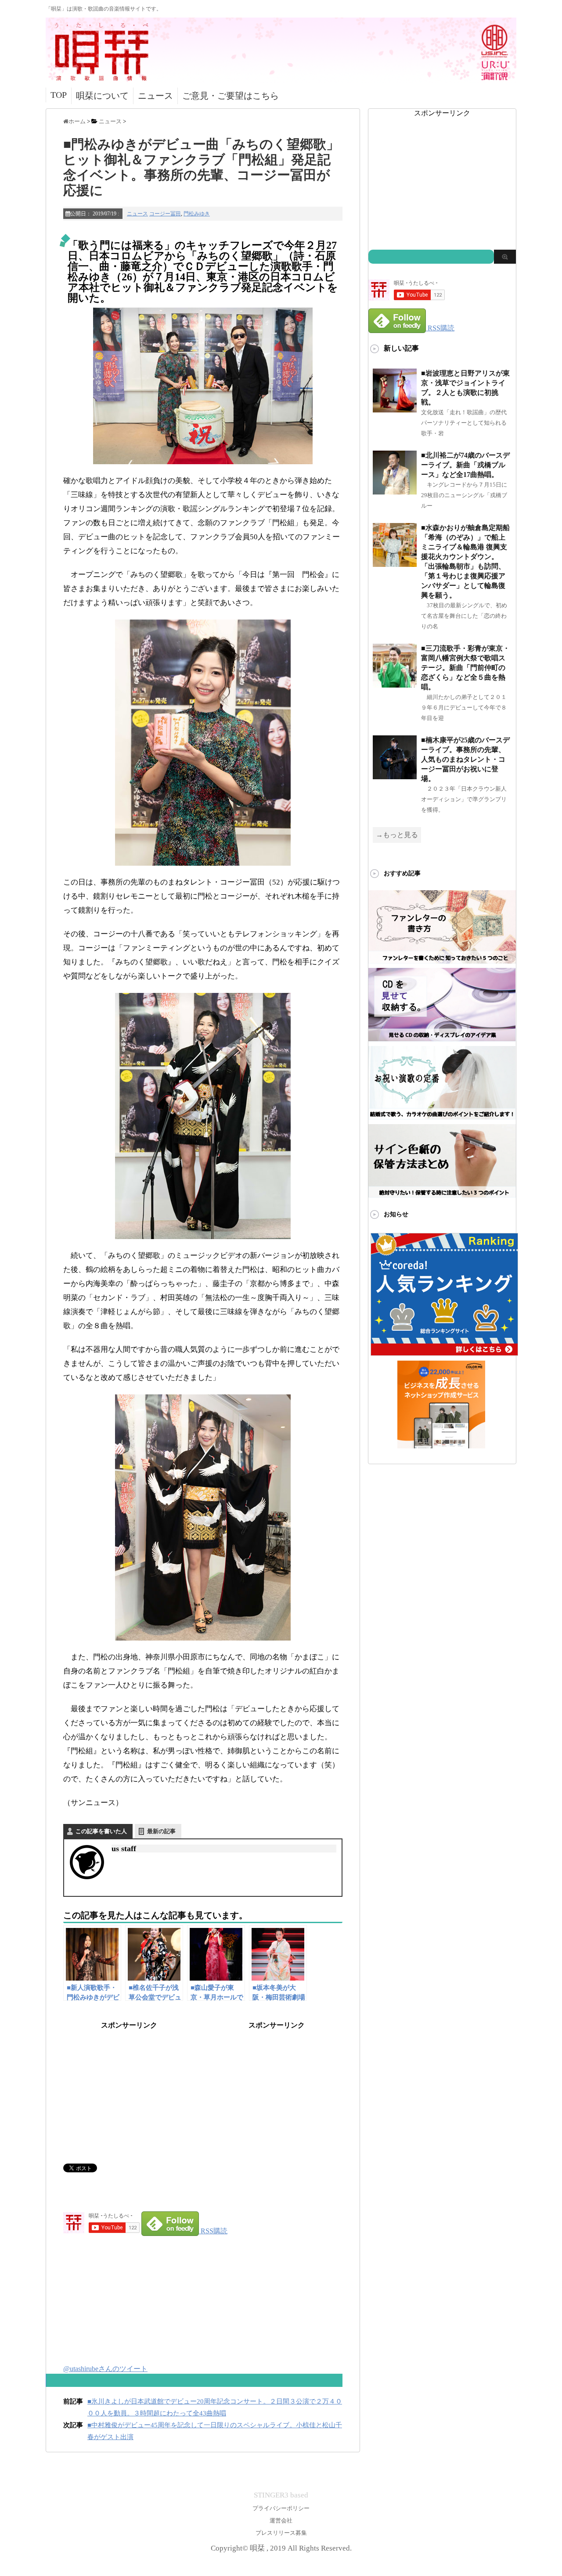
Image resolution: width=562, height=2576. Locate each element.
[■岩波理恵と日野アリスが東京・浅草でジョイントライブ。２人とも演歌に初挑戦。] (395, 409)
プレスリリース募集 (281, 2533)
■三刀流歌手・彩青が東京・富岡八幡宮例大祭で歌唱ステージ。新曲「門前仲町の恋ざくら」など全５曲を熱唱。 (465, 668)
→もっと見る (397, 835)
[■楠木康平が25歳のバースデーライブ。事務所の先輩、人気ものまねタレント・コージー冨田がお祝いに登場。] (395, 776)
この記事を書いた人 (101, 1831)
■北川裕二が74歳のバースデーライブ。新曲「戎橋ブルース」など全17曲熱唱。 (465, 465)
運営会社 (281, 2520)
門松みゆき (197, 214)
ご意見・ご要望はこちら (231, 96)
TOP (59, 95)
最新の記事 (161, 1831)
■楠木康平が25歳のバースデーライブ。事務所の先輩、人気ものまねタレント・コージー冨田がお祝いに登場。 (465, 759)
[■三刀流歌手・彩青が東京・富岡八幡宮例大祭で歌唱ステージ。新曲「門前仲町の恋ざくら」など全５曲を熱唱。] (395, 684)
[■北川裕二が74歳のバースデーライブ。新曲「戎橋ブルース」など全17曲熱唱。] (395, 491)
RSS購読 (214, 2231)
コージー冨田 (165, 214)
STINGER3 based (281, 2495)
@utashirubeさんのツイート (105, 2369)
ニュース (155, 96)
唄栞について (102, 96)
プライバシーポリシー (281, 2508)
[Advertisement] (129, 2085)
